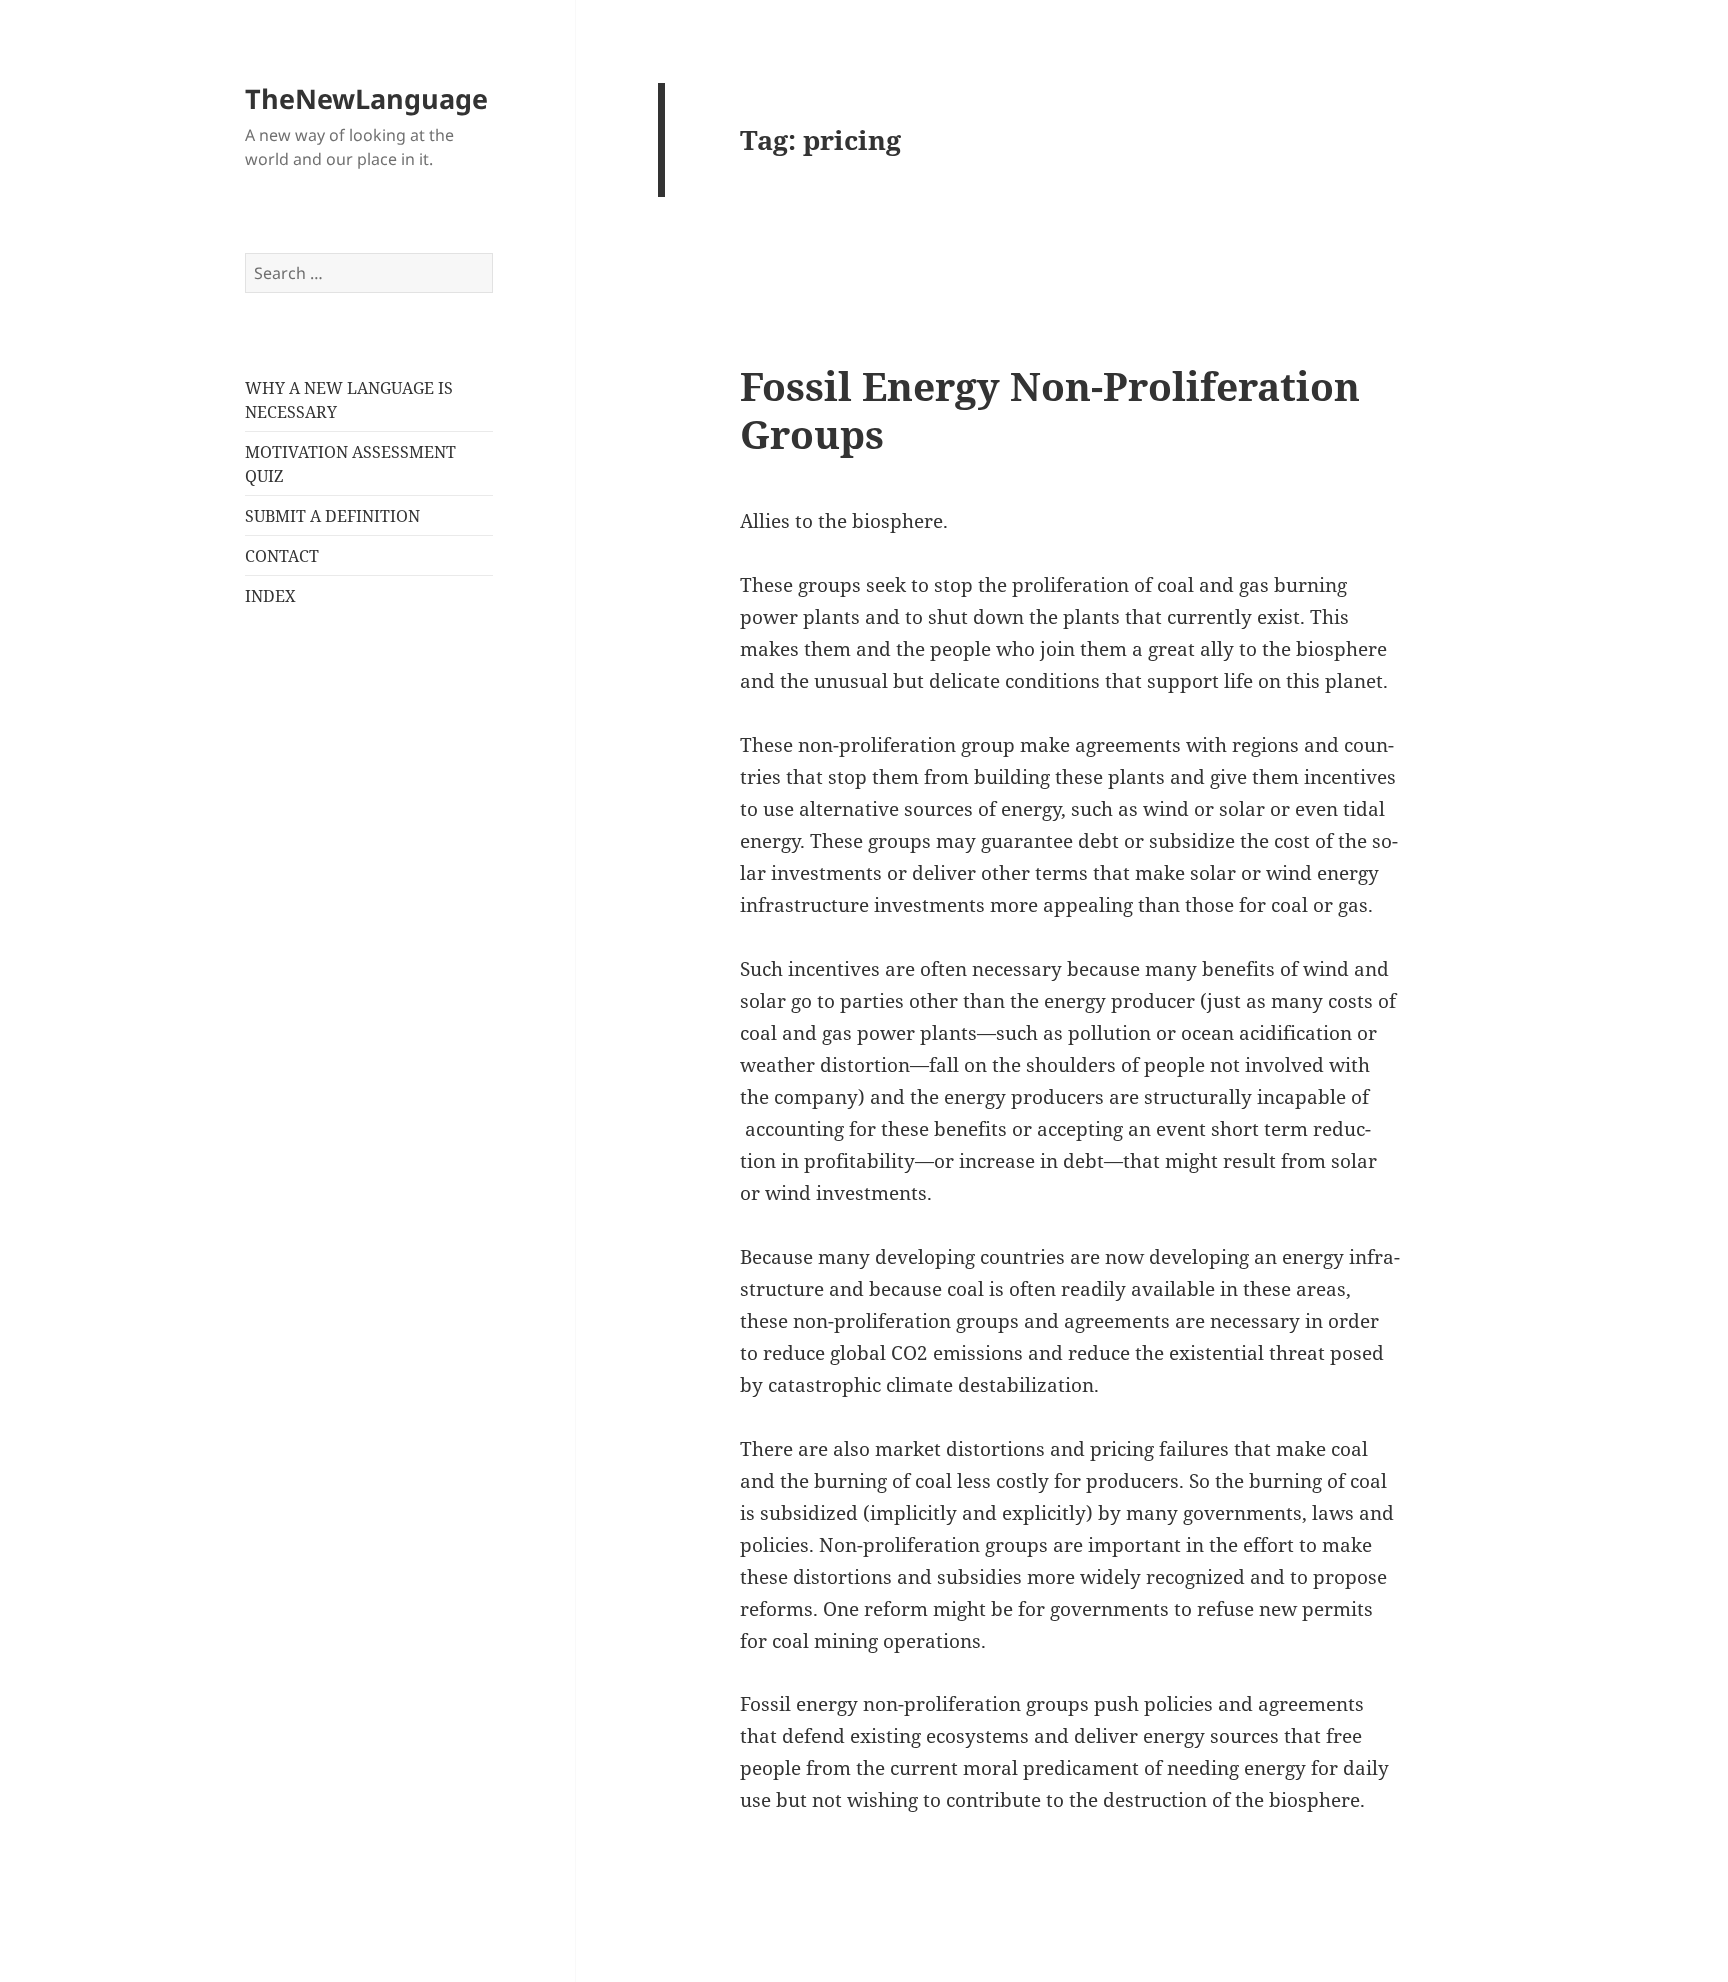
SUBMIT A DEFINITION (332, 516)
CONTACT (282, 556)
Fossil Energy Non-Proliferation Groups (1050, 409)
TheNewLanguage (366, 98)
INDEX (270, 596)
